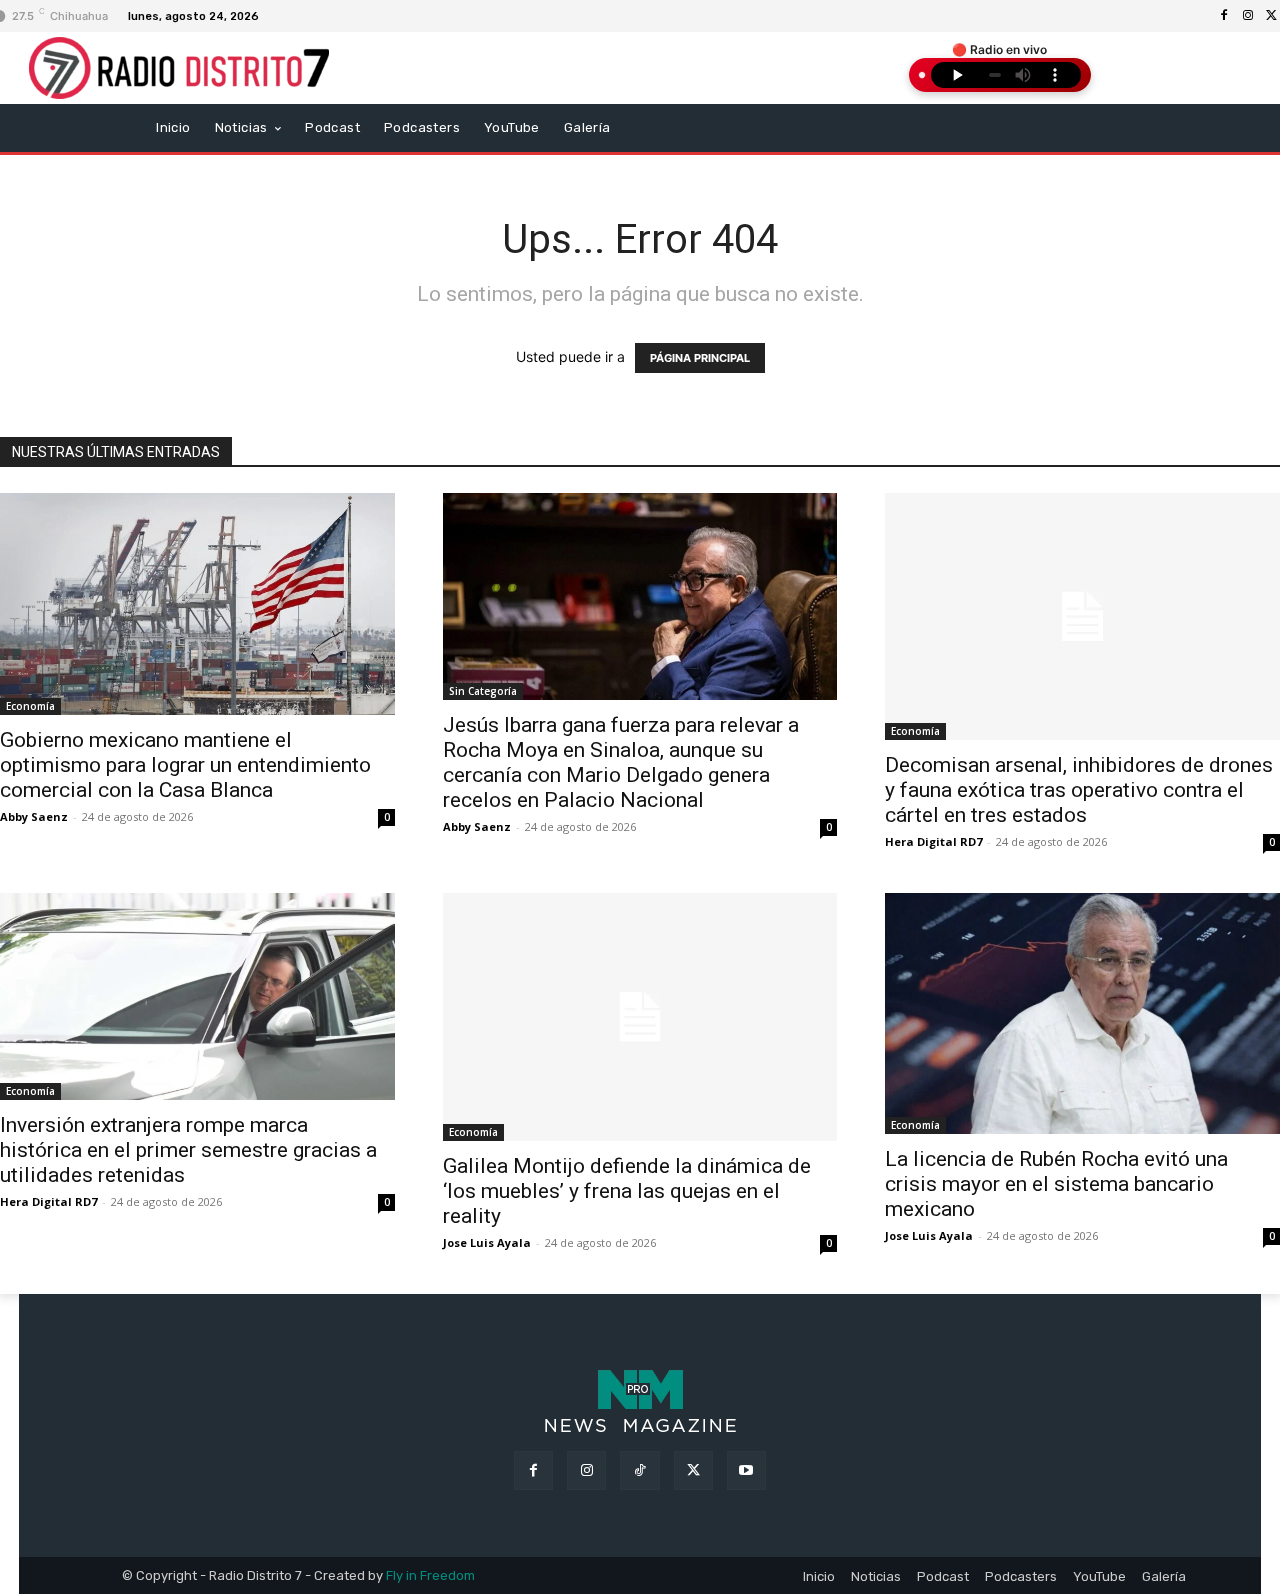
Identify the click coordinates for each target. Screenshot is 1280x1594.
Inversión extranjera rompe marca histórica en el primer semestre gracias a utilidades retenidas (188, 1150)
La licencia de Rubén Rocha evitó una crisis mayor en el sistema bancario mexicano (1056, 1184)
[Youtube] (746, 1470)
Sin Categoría (483, 691)
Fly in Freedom (430, 1575)
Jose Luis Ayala (487, 1242)
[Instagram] (1248, 16)
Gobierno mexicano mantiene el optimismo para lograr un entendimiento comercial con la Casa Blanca (185, 765)
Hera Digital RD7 (933, 841)
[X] (693, 1470)
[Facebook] (1224, 16)
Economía (30, 706)
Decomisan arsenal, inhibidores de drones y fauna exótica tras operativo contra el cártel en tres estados (1079, 790)
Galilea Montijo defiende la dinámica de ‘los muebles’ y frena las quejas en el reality (627, 1191)
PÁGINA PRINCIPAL (700, 358)
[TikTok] (639, 1470)
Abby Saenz (34, 816)
